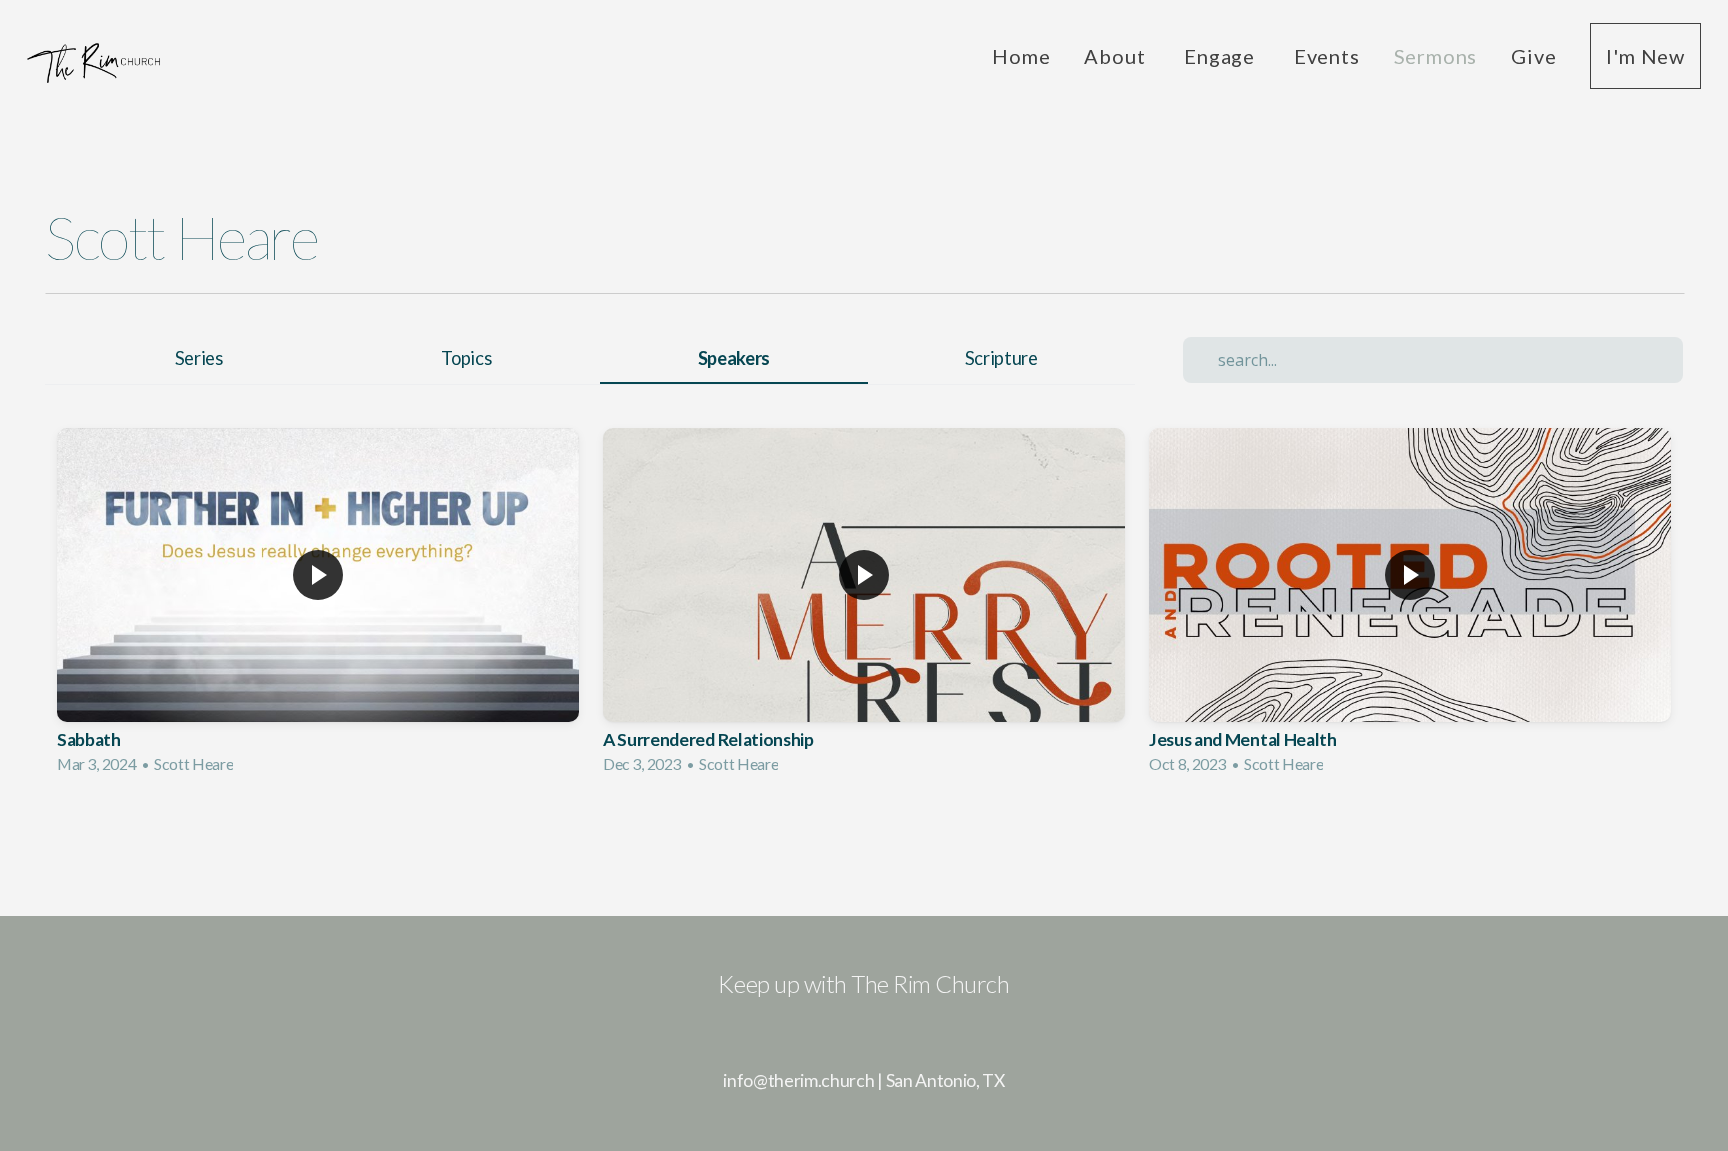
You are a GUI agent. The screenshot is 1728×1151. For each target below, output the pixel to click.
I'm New (1645, 56)
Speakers (734, 358)
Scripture (1001, 358)
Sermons (1436, 56)
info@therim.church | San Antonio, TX (863, 1080)
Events (1327, 56)
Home (1021, 56)
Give (1533, 56)
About (1117, 56)
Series (199, 358)
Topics (466, 358)
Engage (1222, 56)
